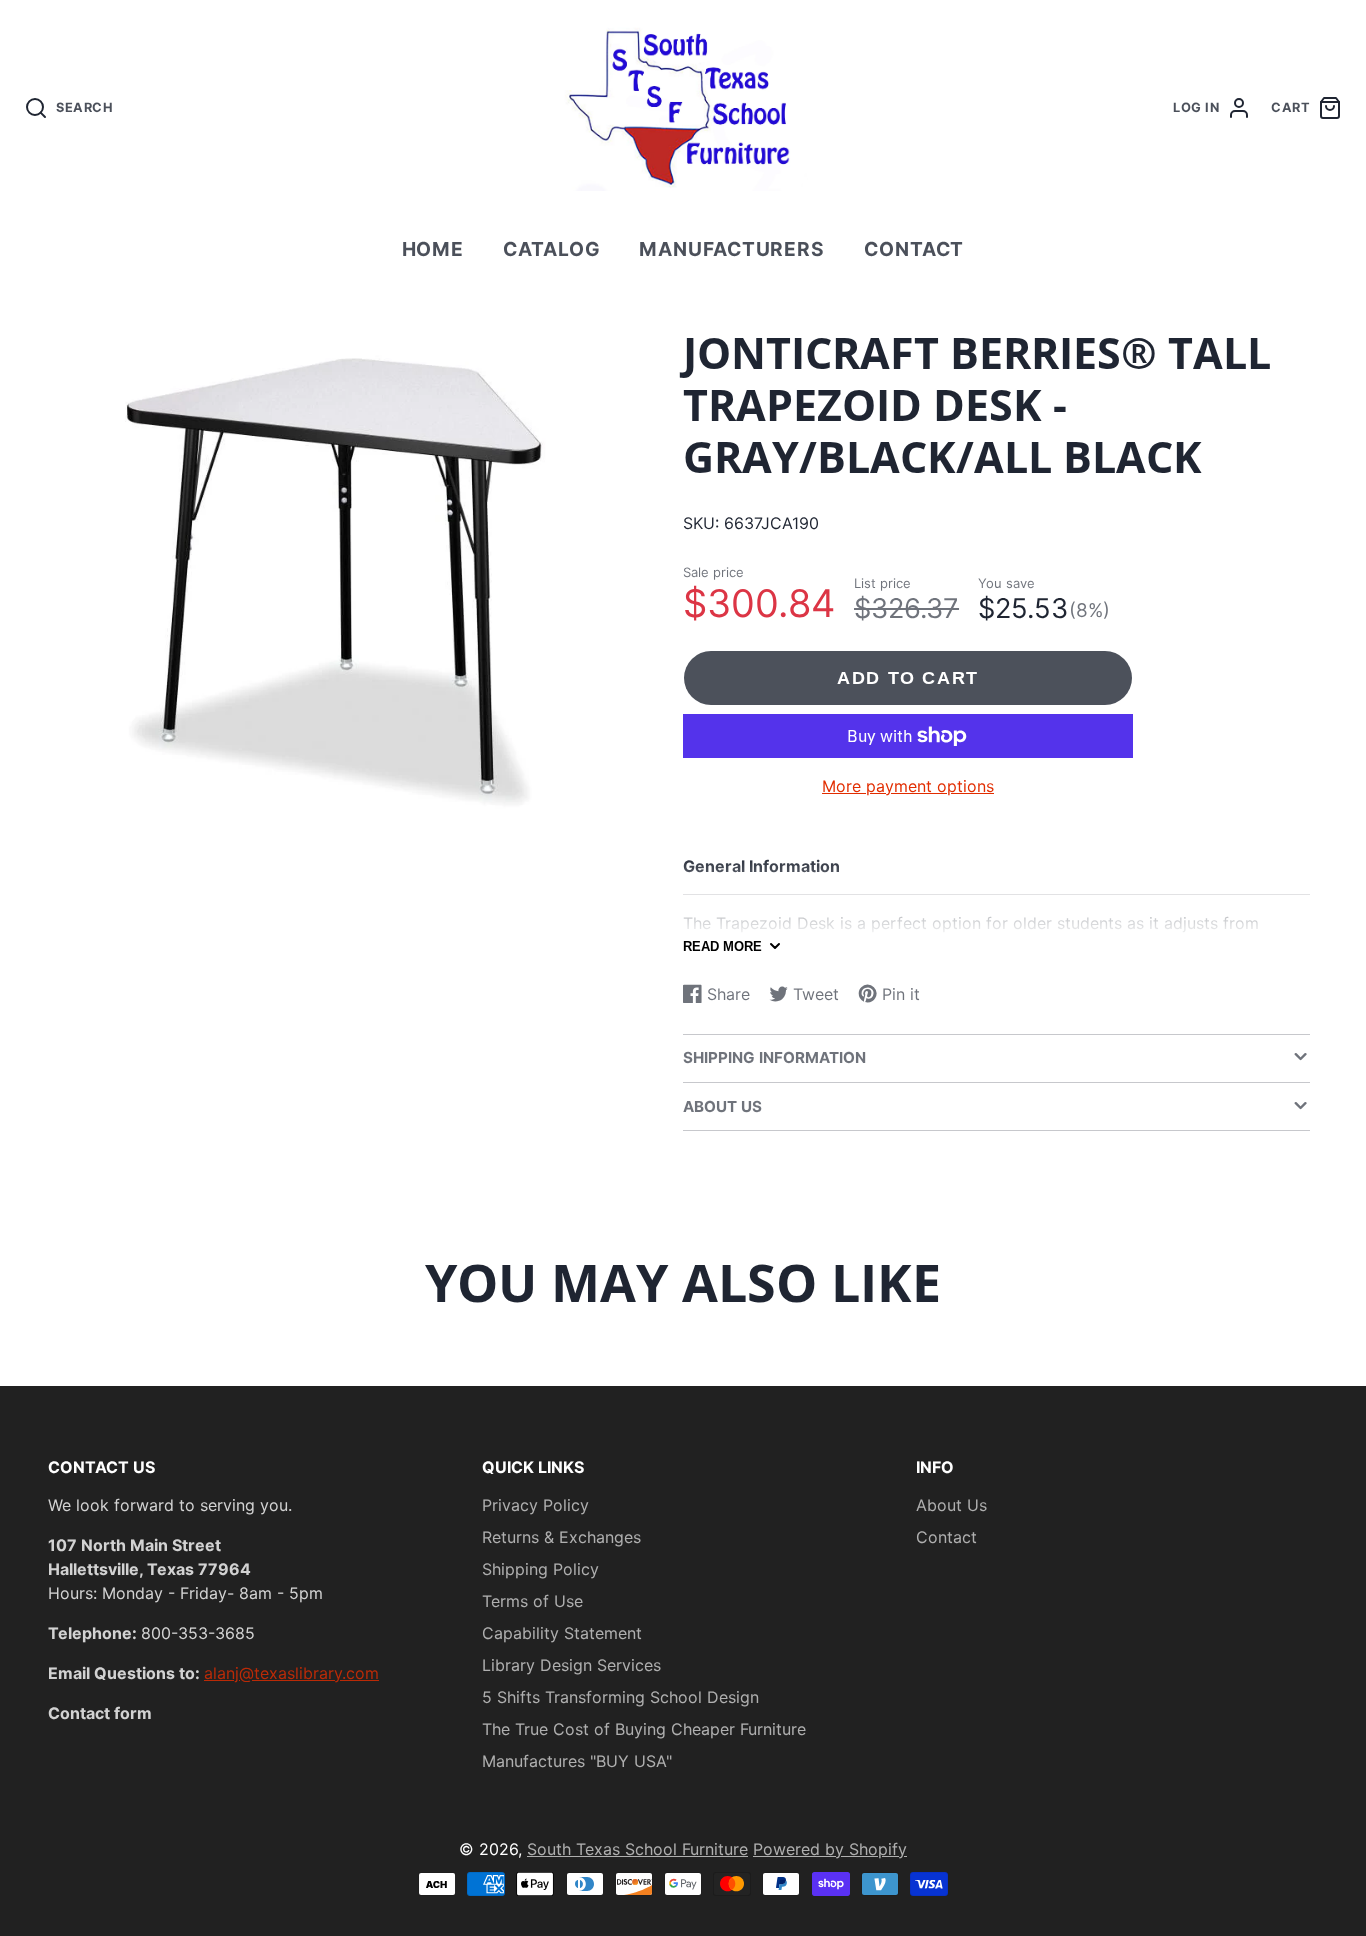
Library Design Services (571, 1665)
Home (433, 249)
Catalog (552, 249)
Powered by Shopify (830, 1849)
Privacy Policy (535, 1505)
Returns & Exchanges (561, 1537)
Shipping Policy (540, 1569)
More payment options (908, 786)
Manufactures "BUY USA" (577, 1761)
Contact (914, 249)
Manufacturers (732, 249)
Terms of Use (532, 1601)
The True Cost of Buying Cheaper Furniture (644, 1729)
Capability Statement (562, 1633)
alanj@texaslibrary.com (291, 1673)
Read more (722, 946)
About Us (951, 1505)
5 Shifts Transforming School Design (620, 1697)
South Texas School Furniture (637, 1849)
